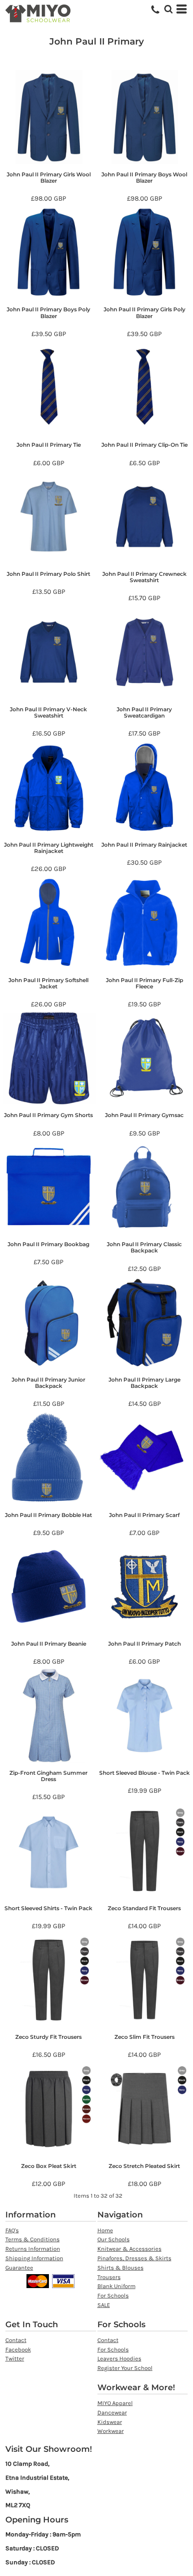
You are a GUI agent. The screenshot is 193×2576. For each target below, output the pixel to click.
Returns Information (33, 2249)
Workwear (111, 2431)
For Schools (113, 2296)
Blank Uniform (116, 2286)
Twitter (15, 2358)
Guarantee (19, 2268)
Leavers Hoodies (119, 2358)
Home (105, 2230)
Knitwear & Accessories (129, 2249)
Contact (16, 2340)
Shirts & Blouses (121, 2268)
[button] (168, 9)
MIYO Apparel (115, 2403)
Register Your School (125, 2368)
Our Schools (114, 2239)
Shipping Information (34, 2258)
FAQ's (12, 2230)
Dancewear (112, 2412)
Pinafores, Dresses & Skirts (134, 2258)
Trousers (109, 2277)
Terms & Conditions (33, 2239)
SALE (104, 2305)
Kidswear (110, 2422)
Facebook (18, 2349)
